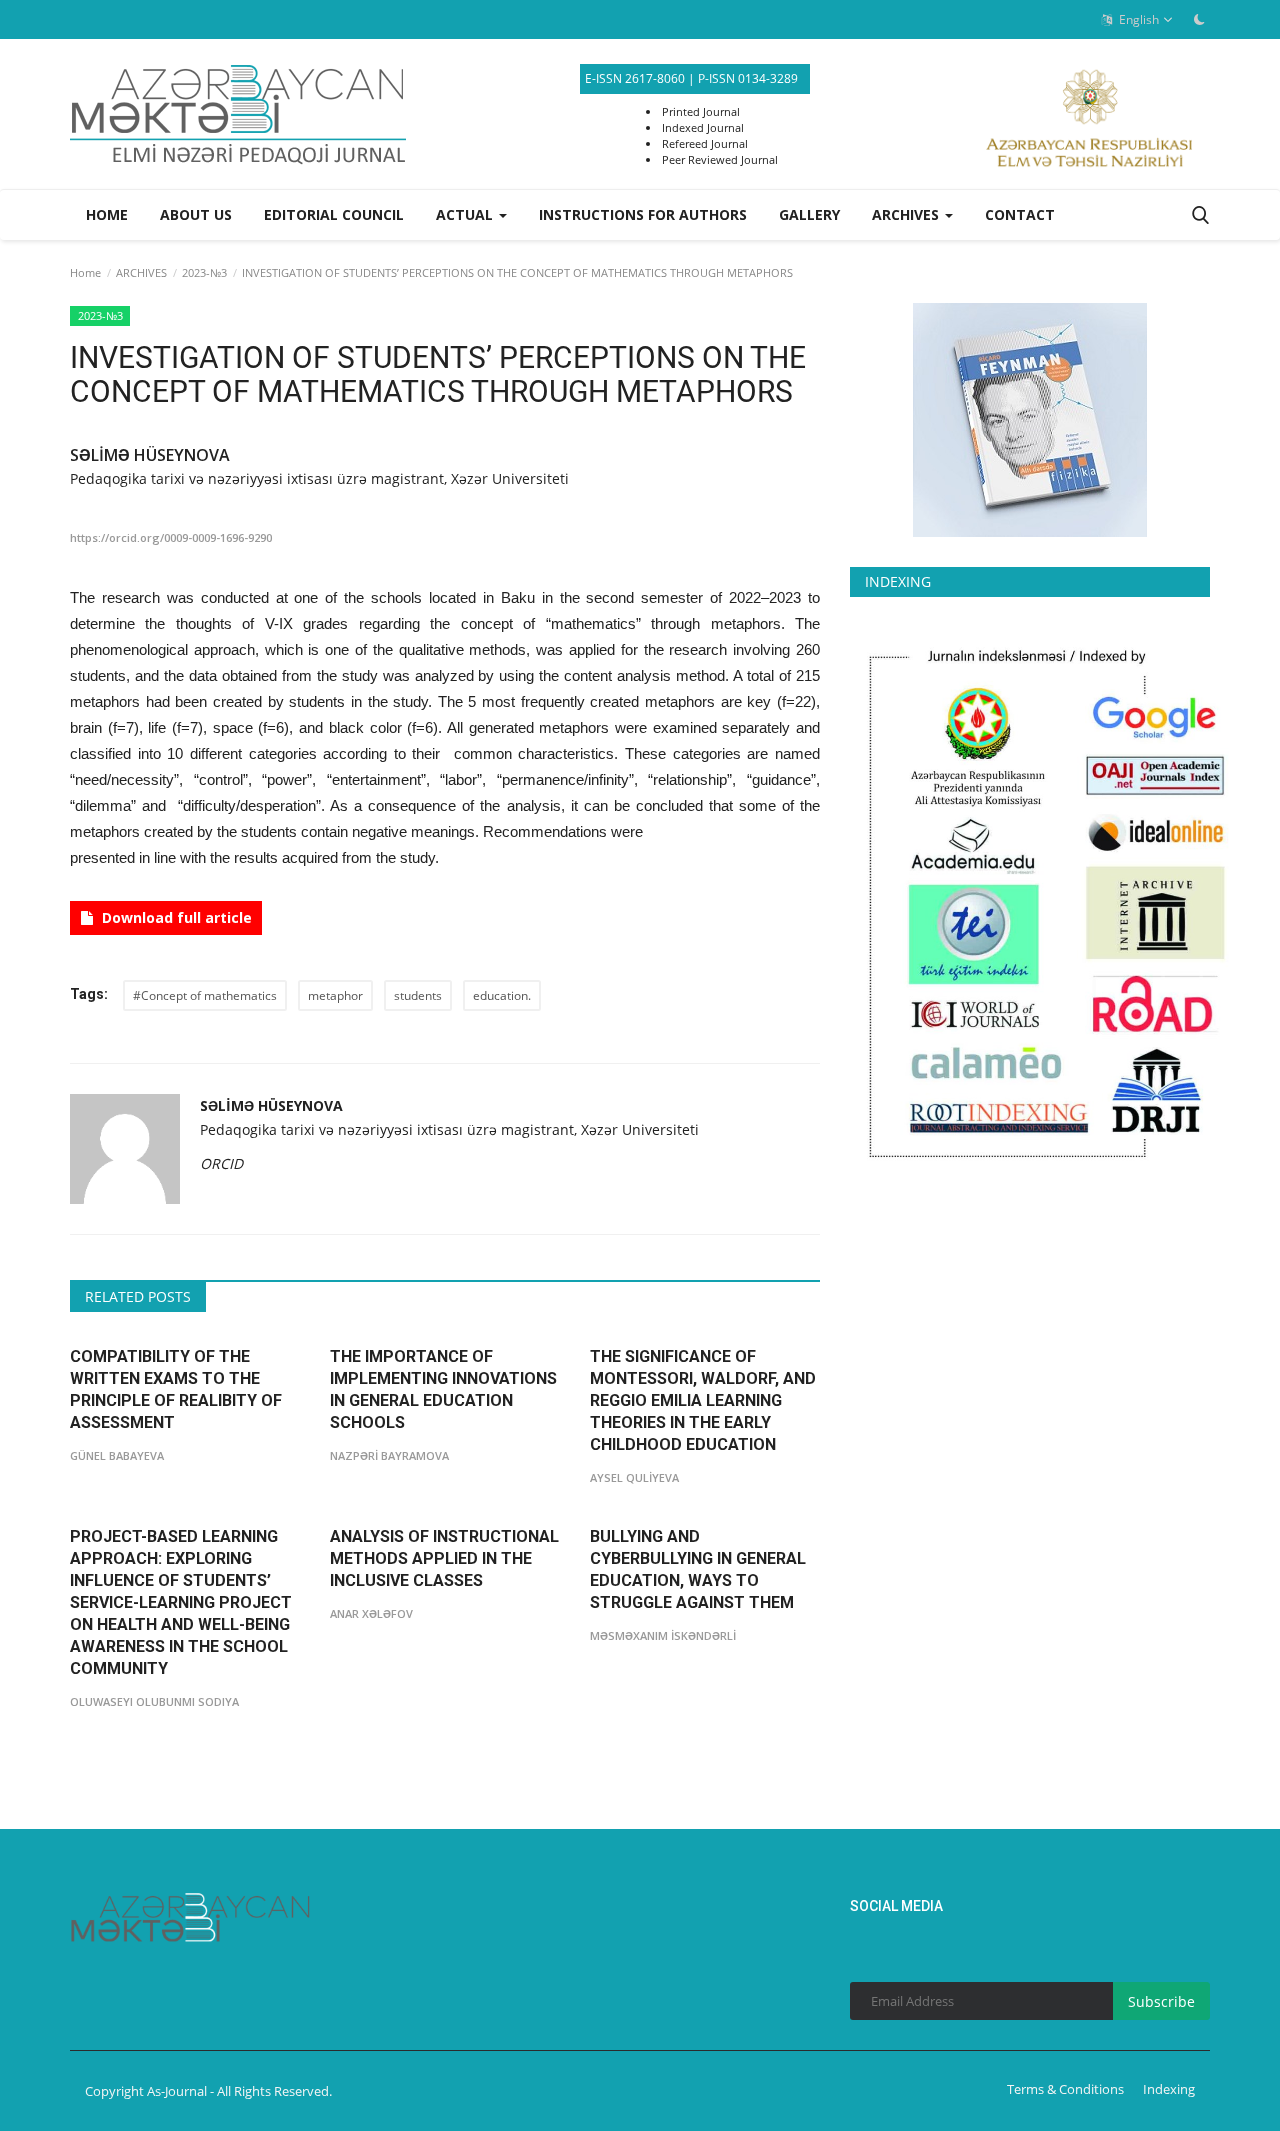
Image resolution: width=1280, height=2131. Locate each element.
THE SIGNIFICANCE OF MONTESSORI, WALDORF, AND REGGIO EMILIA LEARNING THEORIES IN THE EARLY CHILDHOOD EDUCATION (703, 1400)
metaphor (335, 995)
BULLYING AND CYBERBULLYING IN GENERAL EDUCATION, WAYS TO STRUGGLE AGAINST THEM (698, 1569)
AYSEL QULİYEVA (634, 1477)
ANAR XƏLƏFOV (371, 1613)
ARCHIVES (141, 272)
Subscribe (1161, 2001)
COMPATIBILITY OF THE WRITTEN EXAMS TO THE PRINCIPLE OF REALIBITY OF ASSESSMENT (176, 1389)
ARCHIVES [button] (907, 214)
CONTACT (1020, 214)
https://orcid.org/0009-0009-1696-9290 (171, 537)
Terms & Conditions (1065, 2089)
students (418, 995)
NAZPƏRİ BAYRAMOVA (389, 1455)
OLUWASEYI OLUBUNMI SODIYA (154, 1701)
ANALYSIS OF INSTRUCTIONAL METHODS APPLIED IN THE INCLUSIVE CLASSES (444, 1558)
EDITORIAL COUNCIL (334, 214)
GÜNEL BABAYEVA (117, 1455)
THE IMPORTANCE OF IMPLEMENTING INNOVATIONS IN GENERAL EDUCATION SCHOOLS (443, 1389)
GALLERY (809, 214)
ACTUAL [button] (466, 214)
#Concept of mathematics (205, 995)
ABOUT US (196, 214)
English (1137, 19)
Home (107, 214)
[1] (1199, 19)
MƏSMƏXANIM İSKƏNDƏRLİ (663, 1635)
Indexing (1169, 2089)
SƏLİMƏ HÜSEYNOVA (150, 455)
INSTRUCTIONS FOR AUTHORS (643, 214)
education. (502, 995)
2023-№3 (204, 272)
